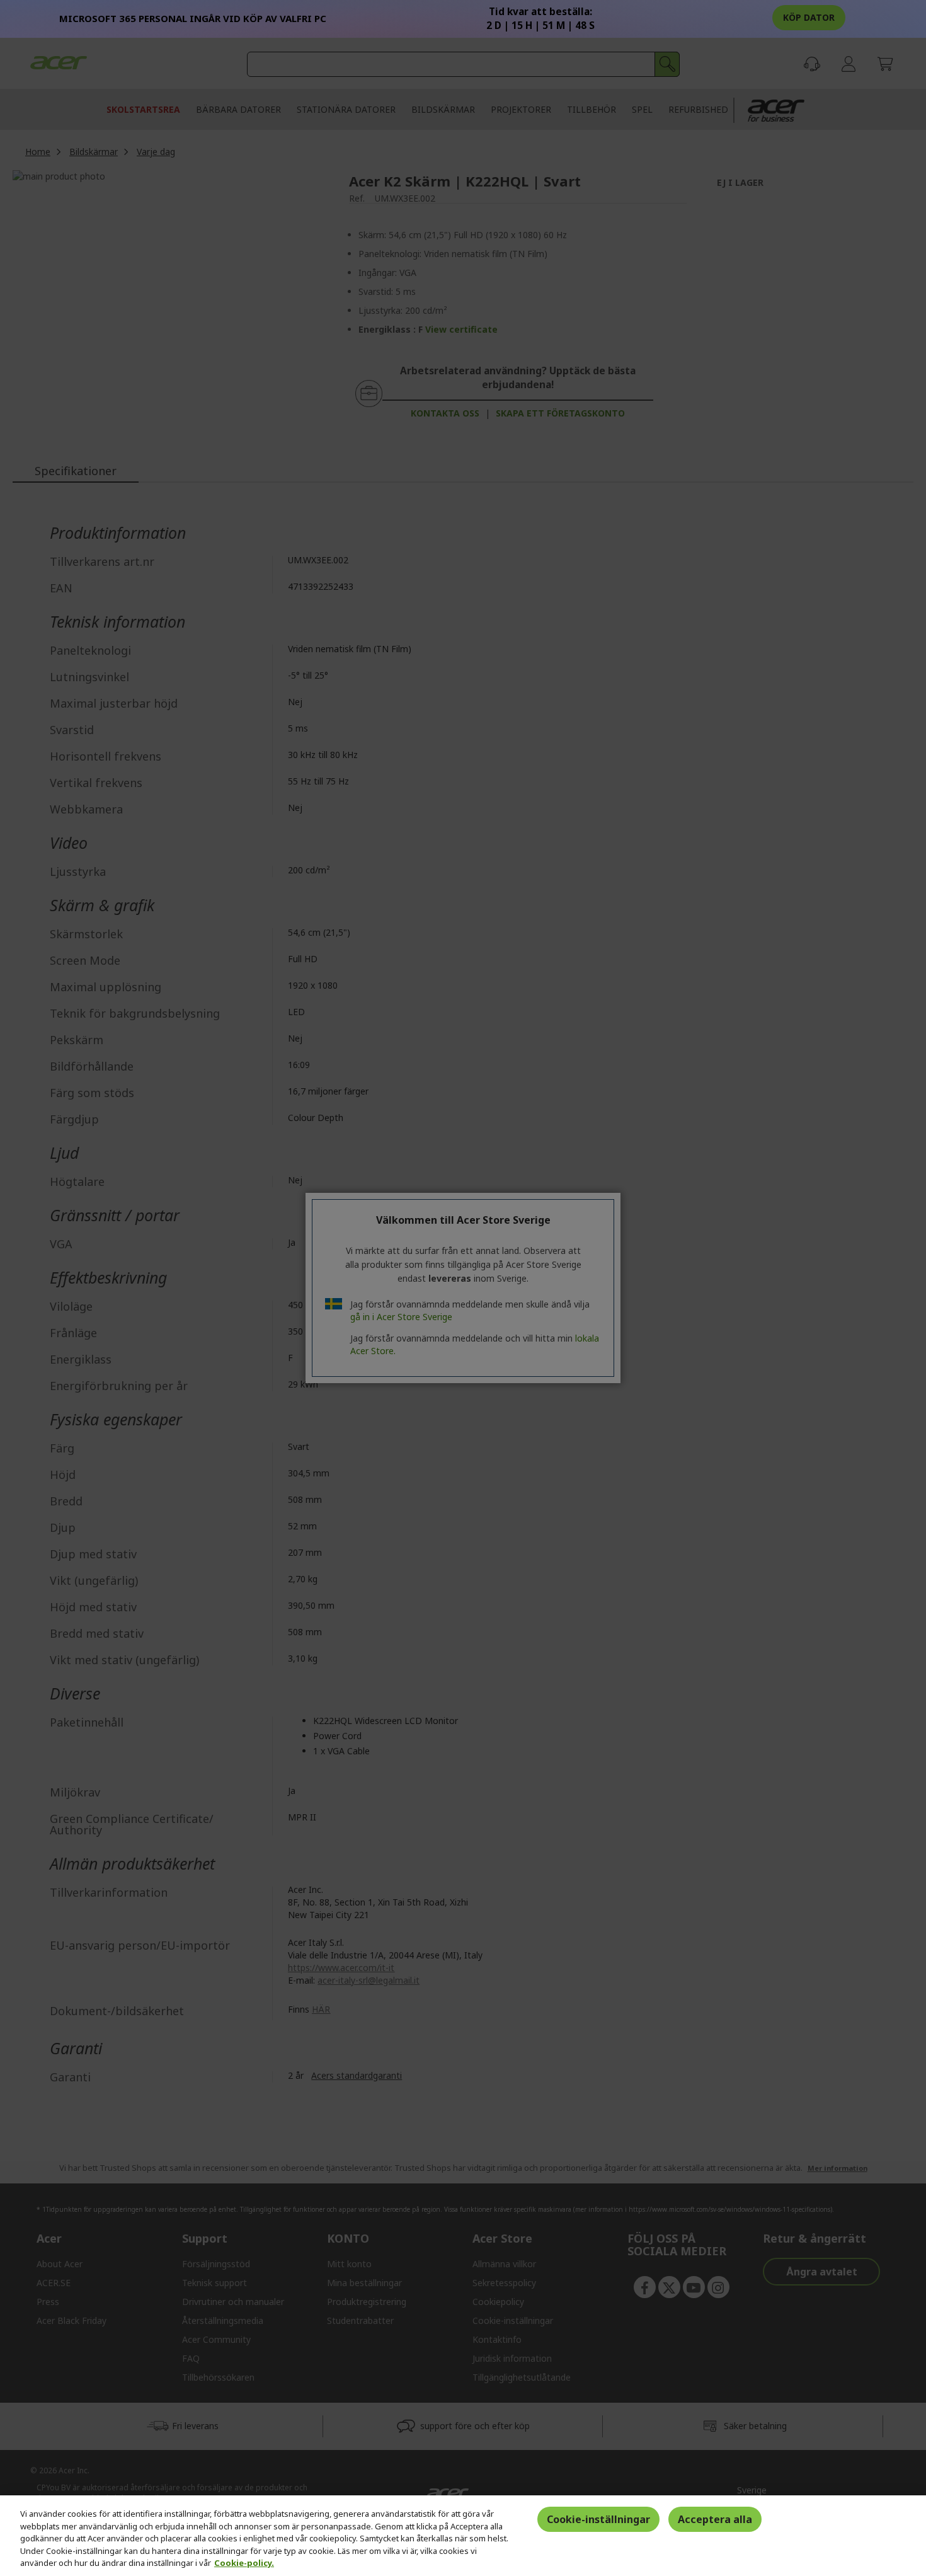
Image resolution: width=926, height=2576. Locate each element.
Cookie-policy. (244, 2563)
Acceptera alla (715, 2519)
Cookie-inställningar (598, 2519)
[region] (463, 2536)
